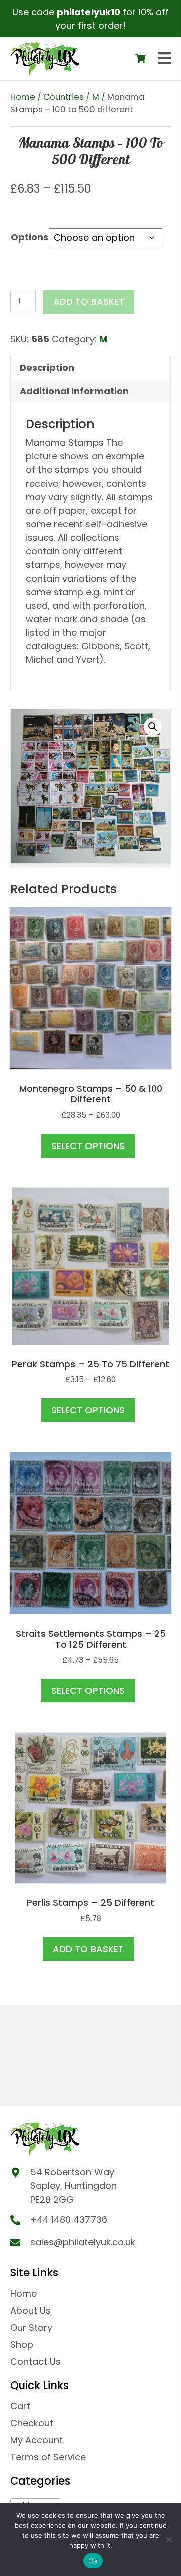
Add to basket (89, 301)
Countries (64, 97)
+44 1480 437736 (69, 2219)
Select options (88, 1146)
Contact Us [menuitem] (35, 2362)
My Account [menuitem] (36, 2440)
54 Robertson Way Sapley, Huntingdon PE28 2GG (73, 2186)
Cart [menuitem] (20, 2406)
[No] (168, 2539)
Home (23, 97)
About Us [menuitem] (30, 2310)
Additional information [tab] (74, 391)
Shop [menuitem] (22, 2345)
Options (29, 237)
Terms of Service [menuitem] (48, 2457)
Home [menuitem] (23, 2293)
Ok (93, 2561)
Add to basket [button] (88, 1949)
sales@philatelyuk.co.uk (83, 2242)
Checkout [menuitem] (32, 2423)
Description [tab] (47, 368)
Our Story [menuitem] (31, 2327)
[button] (153, 727)
